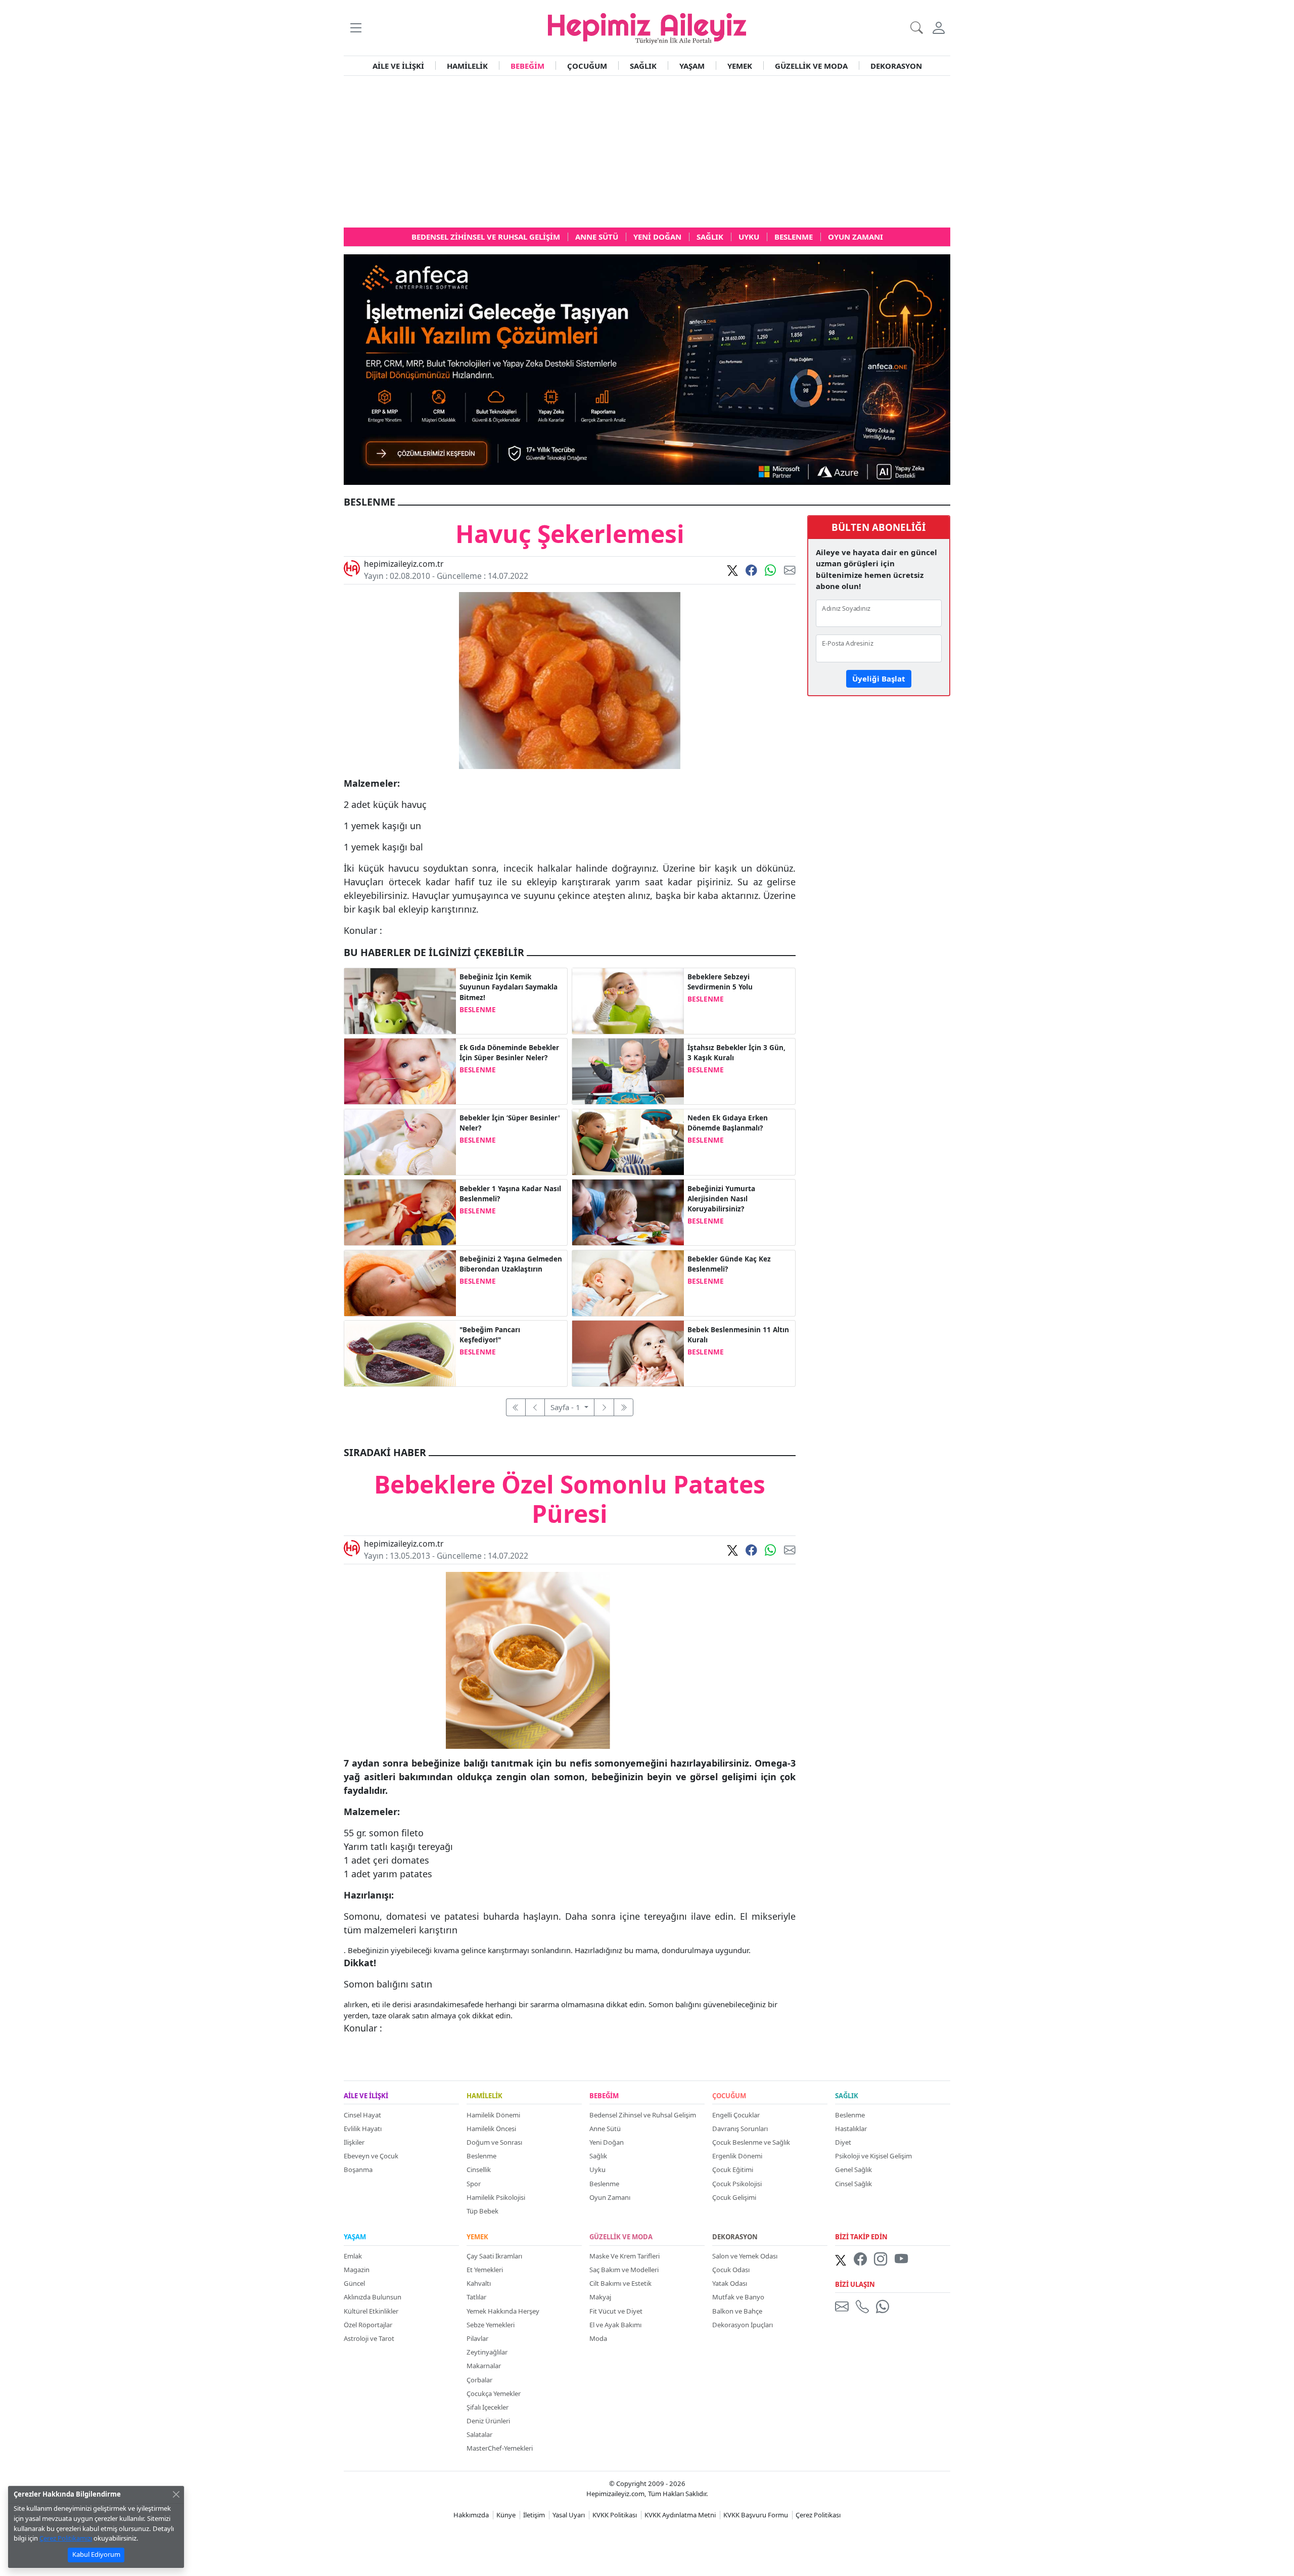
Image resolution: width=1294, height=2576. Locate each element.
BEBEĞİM (527, 66)
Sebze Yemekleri (491, 2325)
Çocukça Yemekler (494, 2393)
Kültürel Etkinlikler (371, 2311)
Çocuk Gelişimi (734, 2197)
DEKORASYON (896, 66)
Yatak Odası (730, 2283)
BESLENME (478, 1010)
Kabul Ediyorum (96, 2554)
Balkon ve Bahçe (737, 2311)
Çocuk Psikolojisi (737, 2184)
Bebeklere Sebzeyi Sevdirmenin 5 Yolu (720, 982)
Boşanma (358, 2170)
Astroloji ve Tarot (369, 2338)
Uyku (597, 2170)
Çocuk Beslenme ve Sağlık (751, 2142)
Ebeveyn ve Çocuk (371, 2156)
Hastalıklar (851, 2129)
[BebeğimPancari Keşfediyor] (400, 1352)
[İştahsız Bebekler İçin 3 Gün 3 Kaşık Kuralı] (628, 1070)
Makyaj (600, 2297)
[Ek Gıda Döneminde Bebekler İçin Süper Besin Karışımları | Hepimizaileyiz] (400, 1070)
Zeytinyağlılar (487, 2352)
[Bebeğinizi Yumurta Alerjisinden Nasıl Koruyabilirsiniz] (628, 1211)
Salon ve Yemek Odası (745, 2256)
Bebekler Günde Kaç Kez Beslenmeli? (729, 1264)
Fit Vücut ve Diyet (616, 2311)
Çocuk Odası (731, 2270)
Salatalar (479, 2434)
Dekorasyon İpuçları (743, 2325)
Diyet (843, 2142)
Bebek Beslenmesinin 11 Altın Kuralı (738, 1335)
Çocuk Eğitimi (733, 2170)
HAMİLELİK (467, 66)
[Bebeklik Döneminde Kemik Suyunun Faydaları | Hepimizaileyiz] (400, 1000)
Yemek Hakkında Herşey (503, 2311)
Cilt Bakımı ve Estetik (620, 2283)
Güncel (354, 2283)
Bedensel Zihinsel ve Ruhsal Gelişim (643, 2115)
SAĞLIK (643, 66)
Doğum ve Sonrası (494, 2142)
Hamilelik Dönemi (493, 2115)
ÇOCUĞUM (587, 66)
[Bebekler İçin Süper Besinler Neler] (400, 1141)
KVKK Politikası (615, 2515)
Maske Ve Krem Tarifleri (625, 2256)
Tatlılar (476, 2297)
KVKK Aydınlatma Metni (680, 2515)
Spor (474, 2184)
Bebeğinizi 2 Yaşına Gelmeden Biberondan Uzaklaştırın (511, 1264)
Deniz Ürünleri (488, 2421)
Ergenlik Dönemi (737, 2156)
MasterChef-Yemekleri (500, 2448)
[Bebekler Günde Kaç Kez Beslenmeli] (628, 1282)
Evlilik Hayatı (363, 2129)
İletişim (534, 2515)
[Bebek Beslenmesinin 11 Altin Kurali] (628, 1352)
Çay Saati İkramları (494, 2256)
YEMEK (740, 66)
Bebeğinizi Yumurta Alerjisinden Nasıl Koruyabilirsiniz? (721, 1199)
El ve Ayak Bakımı (615, 2325)
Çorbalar (479, 2380)
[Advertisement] (647, 152)
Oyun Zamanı (610, 2197)
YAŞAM (692, 66)
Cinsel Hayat (362, 2115)
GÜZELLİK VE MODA (811, 66)
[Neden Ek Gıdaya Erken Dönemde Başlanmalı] (628, 1141)
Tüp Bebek (482, 2211)
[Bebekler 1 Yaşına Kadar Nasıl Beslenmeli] (400, 1211)
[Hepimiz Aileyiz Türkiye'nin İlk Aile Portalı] (647, 27)
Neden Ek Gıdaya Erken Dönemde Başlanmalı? (728, 1123)
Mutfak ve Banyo (738, 2297)
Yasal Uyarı (569, 2515)
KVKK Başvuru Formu (756, 2515)
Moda (598, 2338)
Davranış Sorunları (740, 2129)
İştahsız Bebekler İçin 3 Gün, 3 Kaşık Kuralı (736, 1053)
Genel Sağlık (853, 2170)
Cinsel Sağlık (853, 2184)
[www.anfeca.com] (647, 369)
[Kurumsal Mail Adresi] (844, 2307)
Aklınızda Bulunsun (373, 2297)
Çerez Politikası (818, 2515)
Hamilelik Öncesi (491, 2129)
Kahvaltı (479, 2283)
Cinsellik (479, 2170)
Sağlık (598, 2156)
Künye (506, 2515)
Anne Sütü (605, 2129)
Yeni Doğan (607, 2142)
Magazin (357, 2270)
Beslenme (481, 2156)
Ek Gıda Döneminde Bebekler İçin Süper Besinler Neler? (509, 1053)
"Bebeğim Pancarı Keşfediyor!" (490, 1335)
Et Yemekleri (485, 2270)
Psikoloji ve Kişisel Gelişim (873, 2156)
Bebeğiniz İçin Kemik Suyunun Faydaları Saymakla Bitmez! (509, 987)
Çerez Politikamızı (66, 2538)
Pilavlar (477, 2338)
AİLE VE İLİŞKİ (398, 66)
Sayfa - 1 (566, 1407)
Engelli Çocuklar (736, 2115)
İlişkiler (354, 2142)
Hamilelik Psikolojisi (496, 2197)
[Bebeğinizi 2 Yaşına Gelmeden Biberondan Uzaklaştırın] (400, 1282)
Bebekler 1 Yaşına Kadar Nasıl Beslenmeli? (510, 1194)
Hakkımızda (471, 2515)
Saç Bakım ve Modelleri (624, 2270)
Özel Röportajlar (368, 2325)
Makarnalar (484, 2366)
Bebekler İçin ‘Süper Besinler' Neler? (510, 1123)
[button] (356, 28)
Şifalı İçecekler (488, 2407)
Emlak (353, 2256)
